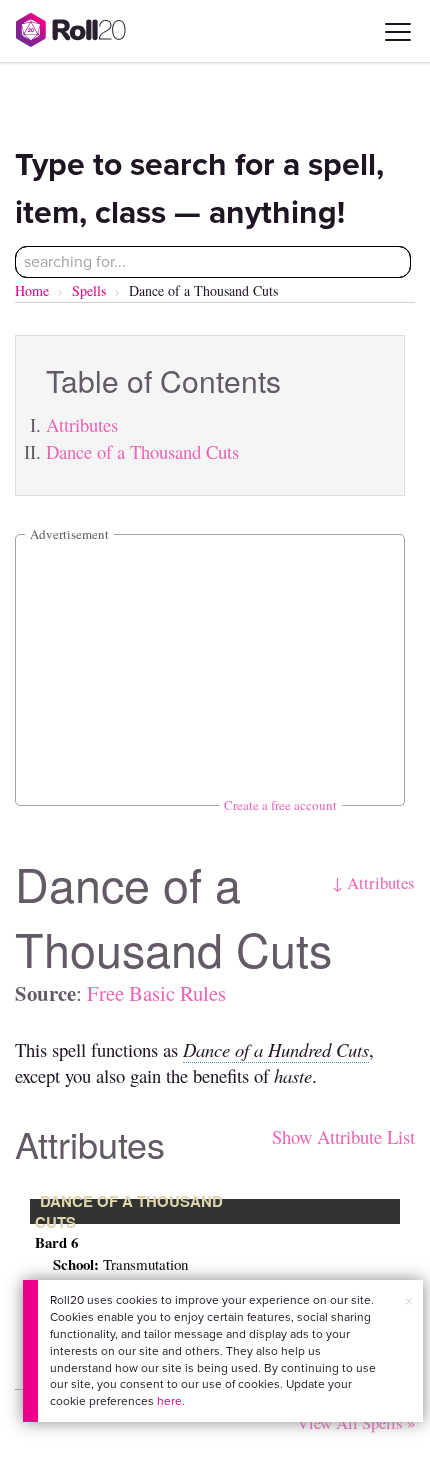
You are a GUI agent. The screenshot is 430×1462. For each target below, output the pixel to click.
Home (32, 290)
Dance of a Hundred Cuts (276, 1049)
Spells (89, 290)
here (169, 1401)
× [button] (409, 1301)
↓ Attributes (373, 882)
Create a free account (280, 805)
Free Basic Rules (156, 993)
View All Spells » (356, 1422)
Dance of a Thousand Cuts (142, 451)
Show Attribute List (343, 1136)
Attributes (82, 424)
